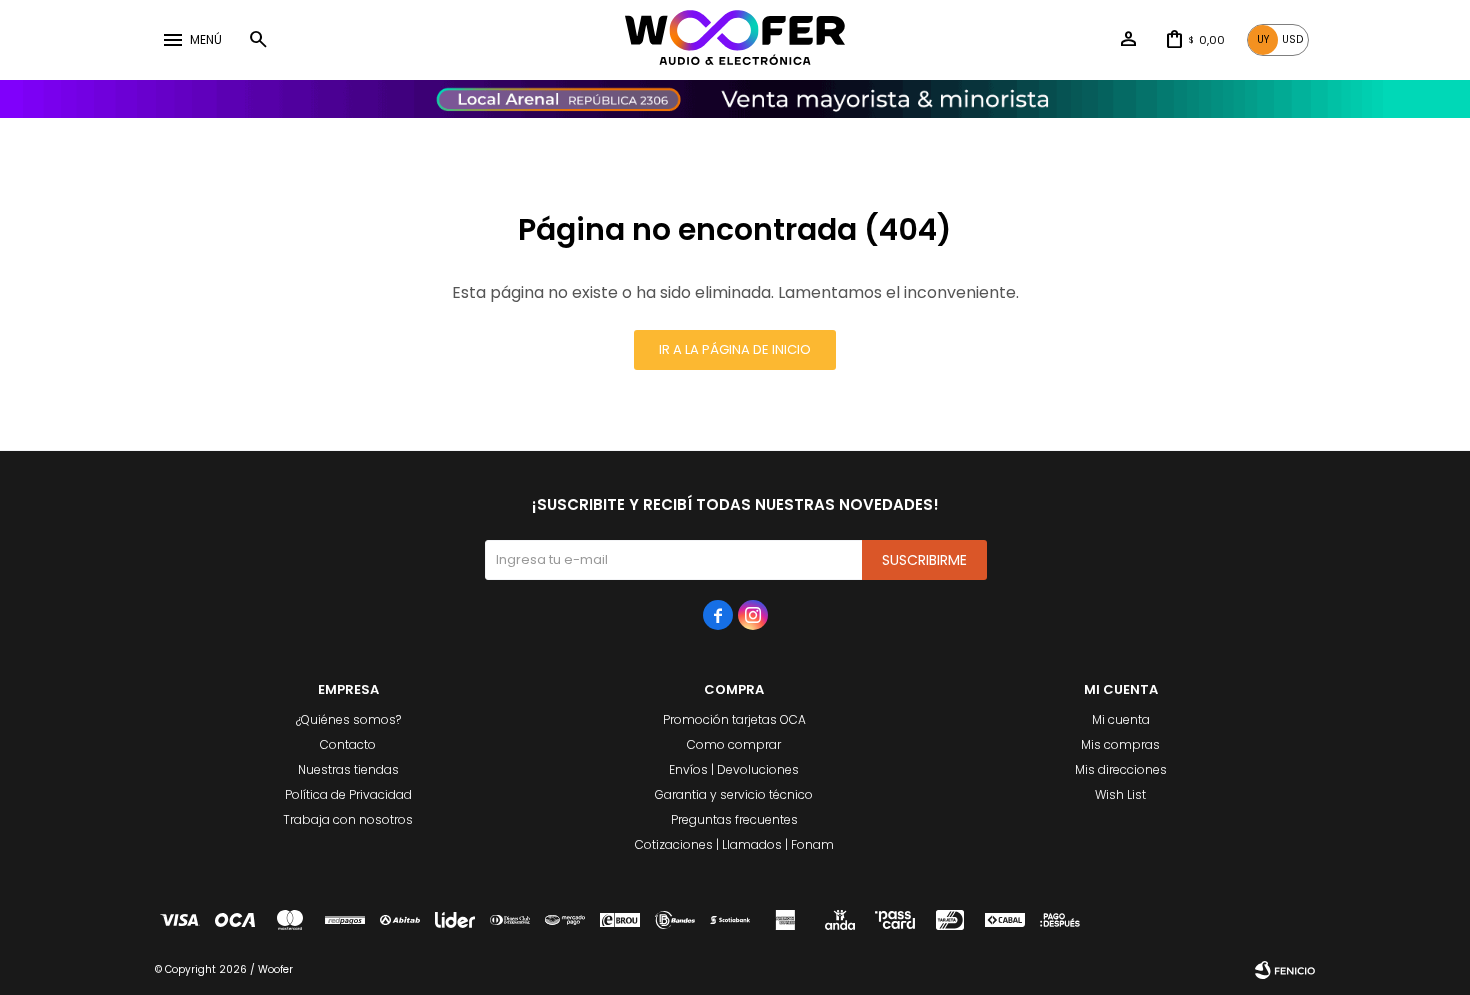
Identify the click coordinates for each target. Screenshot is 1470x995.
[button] (258, 40)
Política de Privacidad (348, 794)
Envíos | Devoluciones (734, 769)
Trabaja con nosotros (348, 819)
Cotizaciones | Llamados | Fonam (734, 844)
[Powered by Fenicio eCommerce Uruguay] (1285, 970)
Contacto (348, 744)
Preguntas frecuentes (734, 819)
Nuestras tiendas (348, 769)
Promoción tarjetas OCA (734, 719)
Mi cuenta (1121, 719)
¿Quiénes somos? (348, 719)
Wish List (1120, 794)
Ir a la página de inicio (735, 349)
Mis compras (1120, 744)
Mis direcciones (1121, 769)
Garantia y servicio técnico (734, 794)
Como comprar (734, 744)
